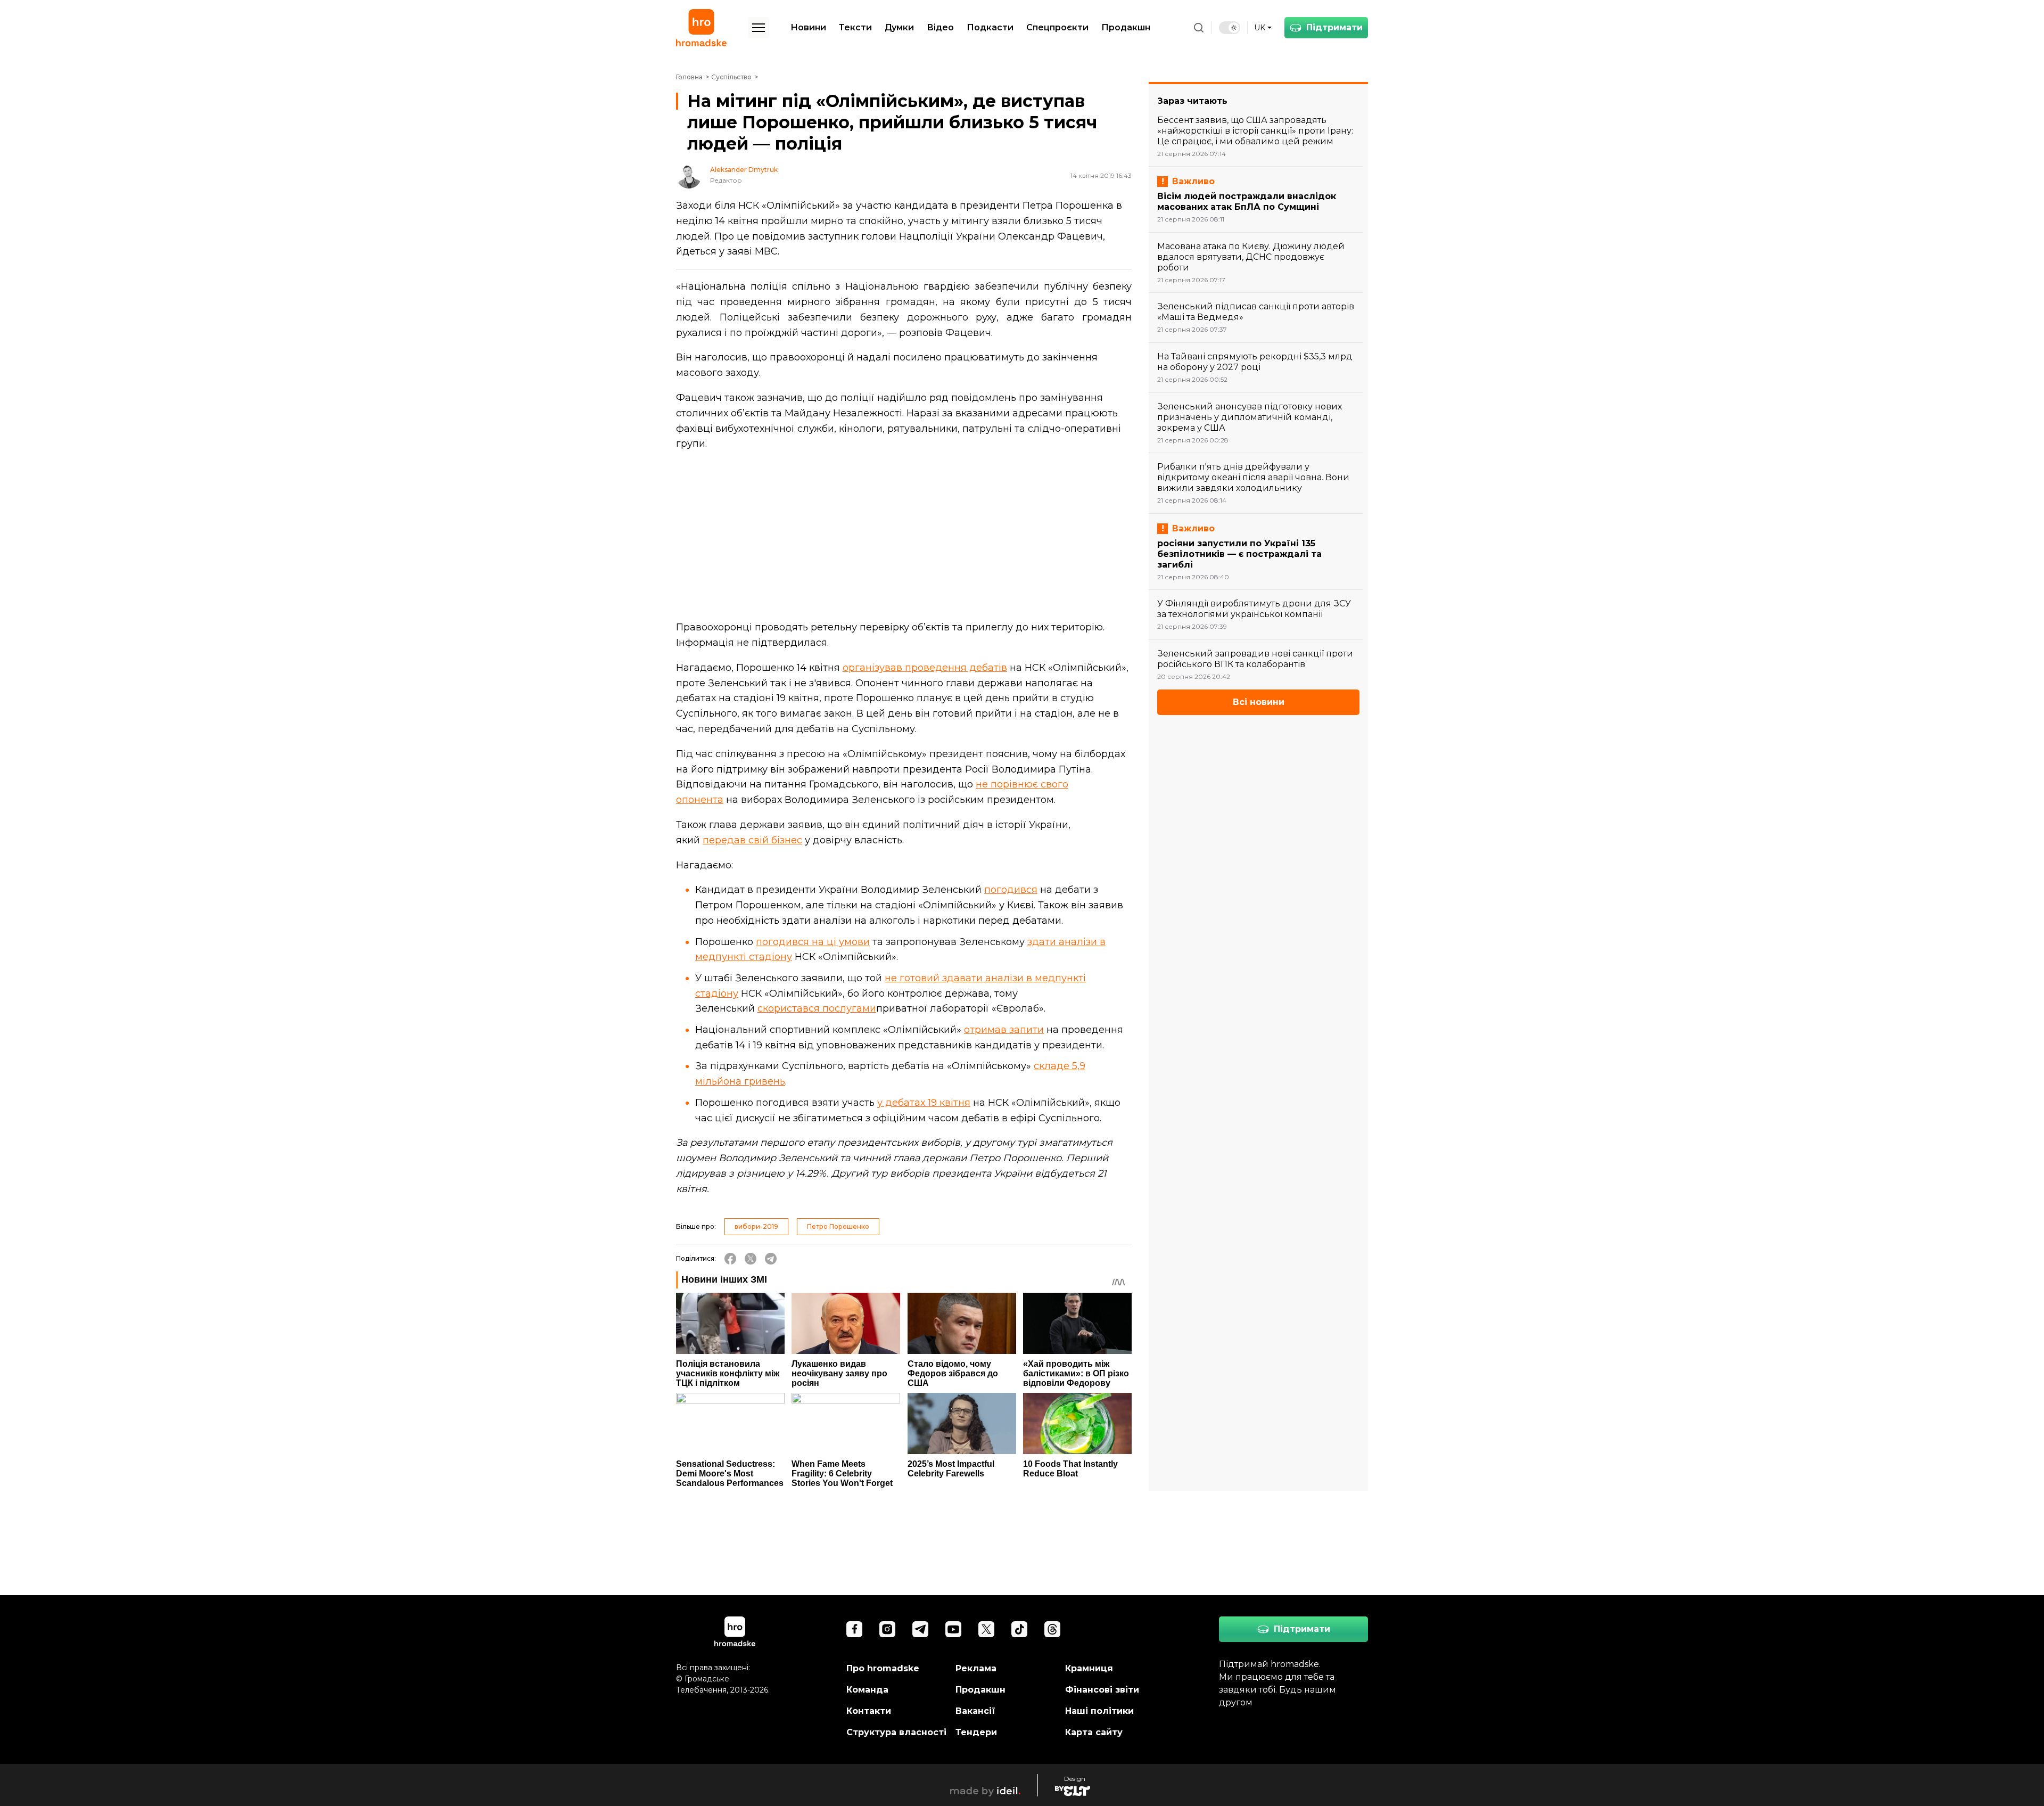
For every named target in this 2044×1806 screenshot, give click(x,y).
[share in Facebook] (730, 1259)
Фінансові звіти (1102, 1690)
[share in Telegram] (771, 1259)
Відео (940, 27)
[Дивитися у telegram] (920, 1629)
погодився (1011, 890)
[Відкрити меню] (759, 28)
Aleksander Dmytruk (744, 170)
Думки (899, 27)
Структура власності (896, 1732)
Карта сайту (1094, 1732)
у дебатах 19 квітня (924, 1103)
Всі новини (1259, 702)
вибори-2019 (756, 1226)
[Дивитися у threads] (1052, 1629)
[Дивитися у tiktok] (1019, 1629)
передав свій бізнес (752, 840)
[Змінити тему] (1230, 28)
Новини (808, 27)
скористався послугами (817, 1008)
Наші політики (1099, 1711)
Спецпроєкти (1057, 27)
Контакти (869, 1711)
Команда (867, 1690)
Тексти (855, 27)
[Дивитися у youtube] (953, 1629)
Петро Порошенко (838, 1226)
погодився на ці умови (813, 942)
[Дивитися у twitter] (986, 1629)
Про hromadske (883, 1668)
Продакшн (1126, 27)
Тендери (976, 1732)
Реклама (976, 1668)
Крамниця (1089, 1668)
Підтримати (1334, 27)
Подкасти (990, 27)
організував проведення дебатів (925, 668)
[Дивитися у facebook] (854, 1629)
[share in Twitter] (751, 1259)
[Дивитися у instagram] (887, 1629)
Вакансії (975, 1711)
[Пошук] (1199, 28)
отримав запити (1004, 1030)
